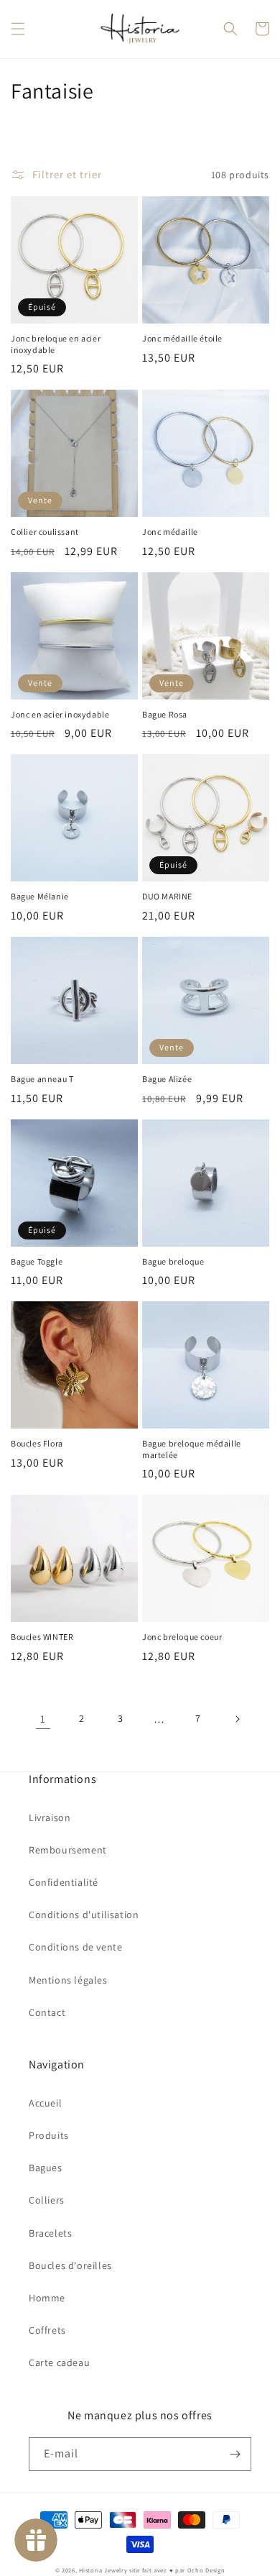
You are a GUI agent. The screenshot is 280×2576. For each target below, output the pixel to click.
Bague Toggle (37, 1261)
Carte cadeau (59, 2362)
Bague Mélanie (40, 896)
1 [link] (43, 1719)
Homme (47, 2298)
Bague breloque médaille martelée (192, 1449)
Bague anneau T (42, 1079)
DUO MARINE (167, 896)
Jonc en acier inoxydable (60, 714)
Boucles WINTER (42, 1637)
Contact (47, 2012)
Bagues (46, 2168)
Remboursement (68, 1850)
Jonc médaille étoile (182, 338)
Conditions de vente (75, 1947)
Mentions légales (68, 1980)
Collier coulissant (45, 532)
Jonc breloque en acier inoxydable (56, 344)
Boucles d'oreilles (70, 2265)
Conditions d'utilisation (84, 1915)
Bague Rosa (165, 714)
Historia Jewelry (103, 2570)
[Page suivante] (237, 1719)
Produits (49, 2135)
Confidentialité (64, 1882)
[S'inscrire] (235, 2454)
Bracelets (50, 2233)
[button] (18, 29)
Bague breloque (173, 1261)
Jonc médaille (170, 532)
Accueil (45, 2103)
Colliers (47, 2200)
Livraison (50, 1818)
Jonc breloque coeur (182, 1637)
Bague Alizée (167, 1079)
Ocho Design (206, 2570)
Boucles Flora (37, 1443)
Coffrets (47, 2330)
